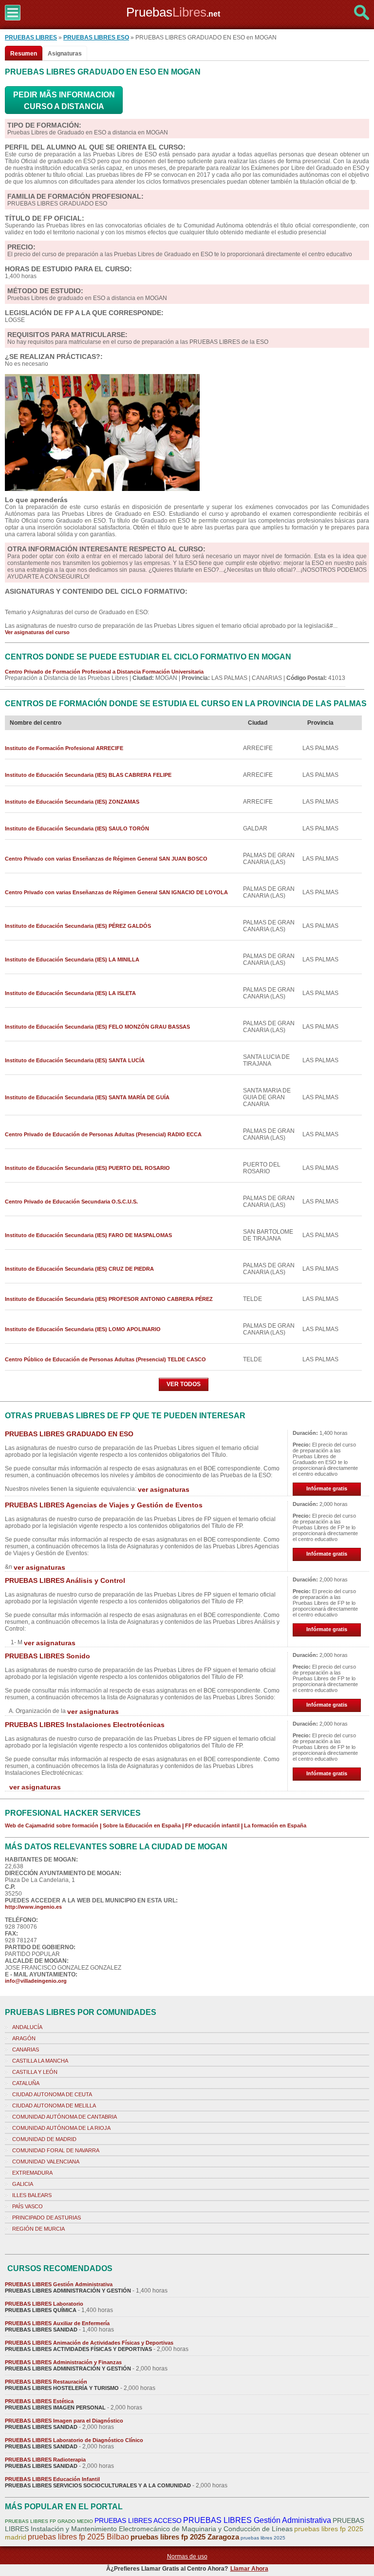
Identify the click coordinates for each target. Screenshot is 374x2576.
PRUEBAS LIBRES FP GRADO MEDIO (49, 2521)
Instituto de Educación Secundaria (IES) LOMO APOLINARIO (83, 1329)
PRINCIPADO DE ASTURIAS (47, 2218)
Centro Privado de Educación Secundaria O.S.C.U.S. (71, 1202)
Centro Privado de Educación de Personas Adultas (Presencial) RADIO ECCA (103, 1134)
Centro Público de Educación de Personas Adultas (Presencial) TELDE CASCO (105, 1359)
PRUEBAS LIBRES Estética (39, 2401)
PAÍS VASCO (28, 2206)
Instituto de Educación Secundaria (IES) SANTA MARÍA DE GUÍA (87, 1097)
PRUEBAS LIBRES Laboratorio (44, 2304)
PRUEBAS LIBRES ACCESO (138, 2520)
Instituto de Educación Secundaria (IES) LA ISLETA (70, 993)
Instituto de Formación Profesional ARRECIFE (64, 748)
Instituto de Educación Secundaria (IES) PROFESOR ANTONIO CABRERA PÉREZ (109, 1299)
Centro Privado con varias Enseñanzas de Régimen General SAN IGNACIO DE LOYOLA (116, 892)
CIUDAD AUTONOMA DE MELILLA (54, 2106)
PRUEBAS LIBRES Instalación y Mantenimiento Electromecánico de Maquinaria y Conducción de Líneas (185, 2525)
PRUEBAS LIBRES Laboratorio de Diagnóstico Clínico (74, 2440)
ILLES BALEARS (32, 2195)
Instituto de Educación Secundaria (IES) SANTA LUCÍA (75, 1060)
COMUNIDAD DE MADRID (44, 2139)
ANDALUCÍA (27, 2027)
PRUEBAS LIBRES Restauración (46, 2382)
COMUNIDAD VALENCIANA (46, 2162)
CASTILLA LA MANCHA (40, 2061)
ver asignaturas (164, 1489)
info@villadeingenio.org (36, 1981)
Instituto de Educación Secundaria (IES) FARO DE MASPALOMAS (88, 1235)
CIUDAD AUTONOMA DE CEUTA (52, 2094)
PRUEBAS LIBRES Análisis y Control (65, 1580)
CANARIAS (26, 2050)
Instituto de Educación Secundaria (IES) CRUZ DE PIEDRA (79, 1269)
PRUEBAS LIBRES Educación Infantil (52, 2479)
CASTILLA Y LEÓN (35, 2072)
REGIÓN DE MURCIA (38, 2229)
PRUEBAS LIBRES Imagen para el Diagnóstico (64, 2421)
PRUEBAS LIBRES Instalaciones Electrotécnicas (85, 1725)
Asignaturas (65, 54)
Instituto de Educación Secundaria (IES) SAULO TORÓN (77, 828)
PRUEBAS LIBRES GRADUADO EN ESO (69, 1434)
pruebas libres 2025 (263, 2538)
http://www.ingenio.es (33, 1907)
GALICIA (23, 2184)
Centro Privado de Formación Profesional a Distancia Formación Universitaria (104, 672)
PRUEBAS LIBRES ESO (96, 38)
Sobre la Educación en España (142, 1825)
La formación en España (275, 1825)
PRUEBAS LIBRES (31, 38)
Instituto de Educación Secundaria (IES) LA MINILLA (72, 959)
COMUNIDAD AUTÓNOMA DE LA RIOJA (61, 2128)
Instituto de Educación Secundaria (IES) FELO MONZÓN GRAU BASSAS (97, 1027)
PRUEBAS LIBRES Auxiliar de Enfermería (57, 2323)
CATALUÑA (26, 2083)
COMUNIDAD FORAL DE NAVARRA (56, 2150)
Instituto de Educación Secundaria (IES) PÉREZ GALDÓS (78, 926)
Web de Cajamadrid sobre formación (52, 1825)
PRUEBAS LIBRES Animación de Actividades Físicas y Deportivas (89, 2343)
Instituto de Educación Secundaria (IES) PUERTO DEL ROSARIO (87, 1168)
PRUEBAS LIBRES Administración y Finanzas (63, 2362)
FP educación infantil (212, 1825)
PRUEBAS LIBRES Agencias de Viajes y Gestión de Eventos (104, 1505)
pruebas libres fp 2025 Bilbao (78, 2537)
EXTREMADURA (32, 2173)
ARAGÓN (24, 2038)
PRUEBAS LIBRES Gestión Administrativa (59, 2284)
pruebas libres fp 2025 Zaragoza (185, 2537)
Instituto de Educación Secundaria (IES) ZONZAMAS (72, 802)
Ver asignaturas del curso (37, 632)
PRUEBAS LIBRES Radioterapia (45, 2460)
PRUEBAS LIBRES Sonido (47, 1656)
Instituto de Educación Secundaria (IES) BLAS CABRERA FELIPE (88, 775)
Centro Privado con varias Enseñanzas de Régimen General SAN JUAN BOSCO (106, 859)
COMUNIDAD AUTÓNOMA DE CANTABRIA (65, 2117)
